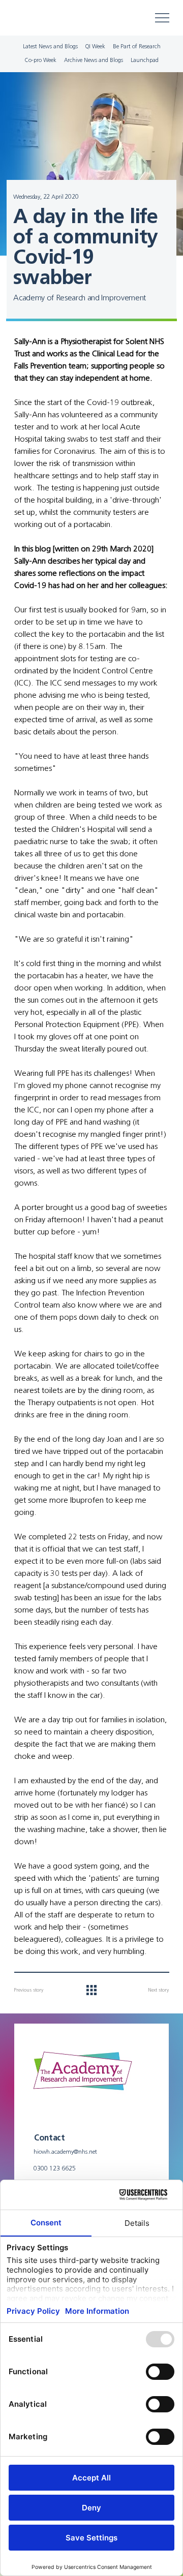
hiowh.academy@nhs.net (65, 2151)
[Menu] (163, 18)
